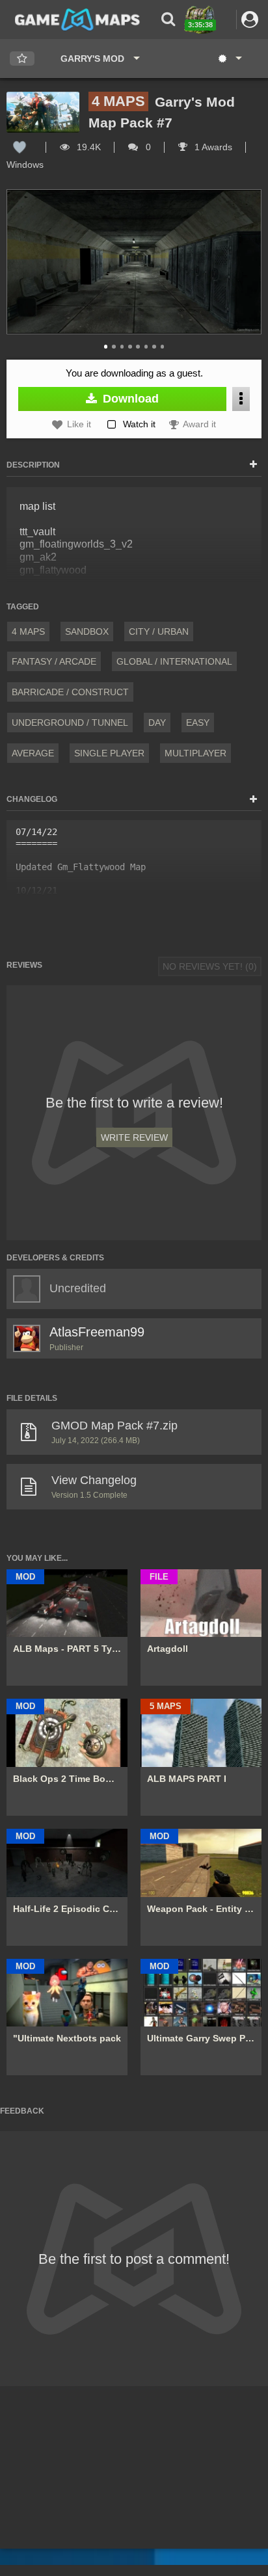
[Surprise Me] (229, 59)
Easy (198, 723)
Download (129, 399)
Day (157, 723)
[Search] (168, 19)
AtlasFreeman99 (97, 1332)
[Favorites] (22, 59)
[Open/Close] (253, 465)
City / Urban (159, 631)
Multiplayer (195, 753)
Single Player (109, 753)
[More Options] (241, 399)
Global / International (174, 661)
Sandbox (87, 631)
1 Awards (212, 147)
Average (33, 753)
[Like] (20, 147)
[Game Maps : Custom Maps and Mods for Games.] (77, 19)
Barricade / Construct (70, 692)
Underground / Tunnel (70, 723)
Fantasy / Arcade (54, 661)
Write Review (134, 1137)
